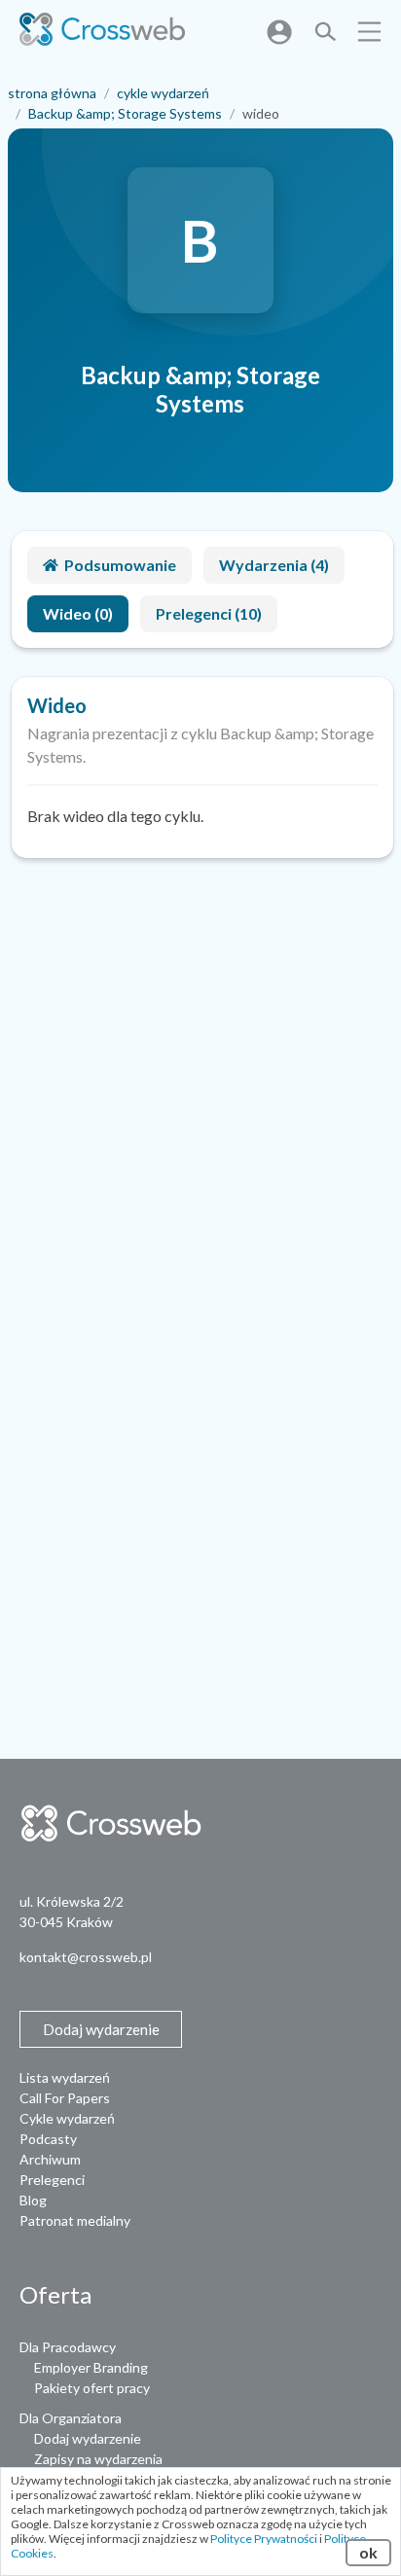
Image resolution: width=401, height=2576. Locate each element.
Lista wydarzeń (65, 2077)
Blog (33, 2200)
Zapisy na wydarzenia (98, 2459)
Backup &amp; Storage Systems (125, 113)
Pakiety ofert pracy (92, 2388)
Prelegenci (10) (209, 613)
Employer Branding (91, 2367)
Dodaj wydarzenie (88, 2438)
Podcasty (48, 2139)
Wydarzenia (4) (274, 565)
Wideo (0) (78, 613)
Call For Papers (65, 2098)
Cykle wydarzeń (67, 2118)
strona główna (52, 93)
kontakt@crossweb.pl (86, 1957)
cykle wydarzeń (163, 93)
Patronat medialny (75, 2220)
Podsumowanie (120, 565)
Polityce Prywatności (264, 2539)
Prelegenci (52, 2180)
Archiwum (50, 2159)
